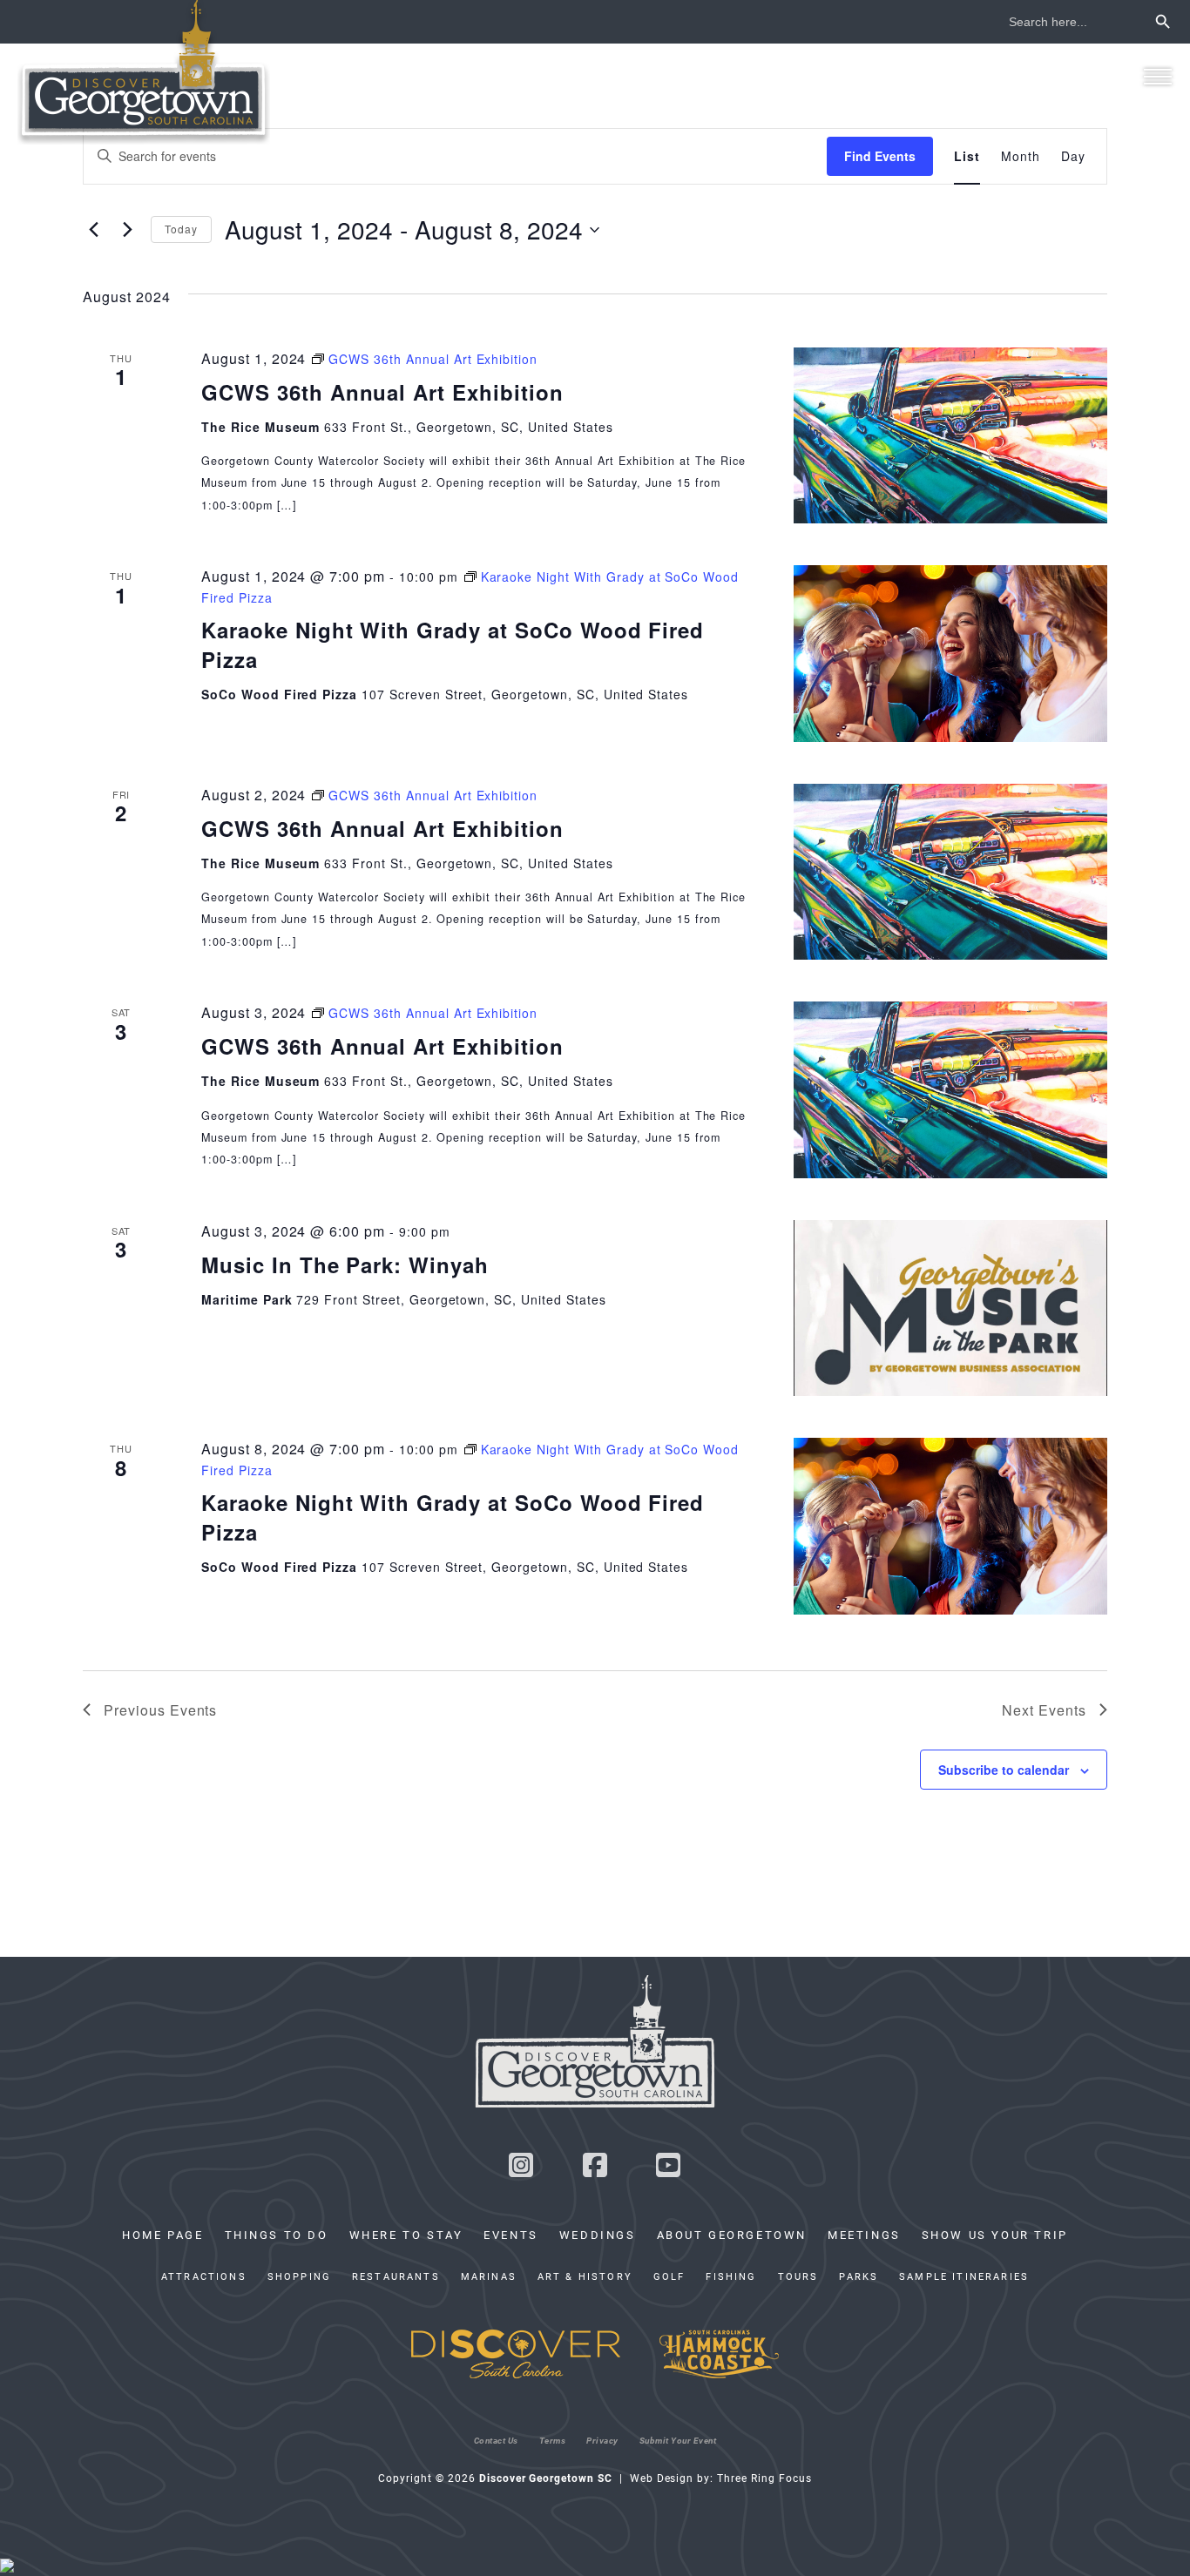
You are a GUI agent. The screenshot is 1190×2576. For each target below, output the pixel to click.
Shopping (299, 2276)
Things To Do (277, 2235)
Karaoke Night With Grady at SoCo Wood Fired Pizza (453, 644)
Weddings (598, 2235)
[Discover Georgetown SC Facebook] (595, 2170)
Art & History (585, 2276)
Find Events (880, 156)
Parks (859, 2276)
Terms (553, 2440)
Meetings (864, 2235)
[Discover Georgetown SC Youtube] (669, 2170)
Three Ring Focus (764, 2478)
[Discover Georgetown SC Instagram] (521, 2170)
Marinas (489, 2276)
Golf (669, 2276)
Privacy (602, 2440)
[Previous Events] (93, 230)
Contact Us (496, 2440)
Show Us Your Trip (995, 2235)
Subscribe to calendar (1004, 1770)
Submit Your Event (678, 2440)
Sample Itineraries (964, 2276)
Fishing (731, 2276)
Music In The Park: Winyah (345, 1264)
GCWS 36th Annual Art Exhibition (382, 392)
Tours (798, 2276)
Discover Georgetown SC (144, 72)
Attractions (204, 2276)
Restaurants (396, 2276)
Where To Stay (406, 2235)
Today (181, 229)
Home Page (162, 2235)
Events (511, 2235)
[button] (1157, 76)
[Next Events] (127, 230)
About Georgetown (732, 2235)
